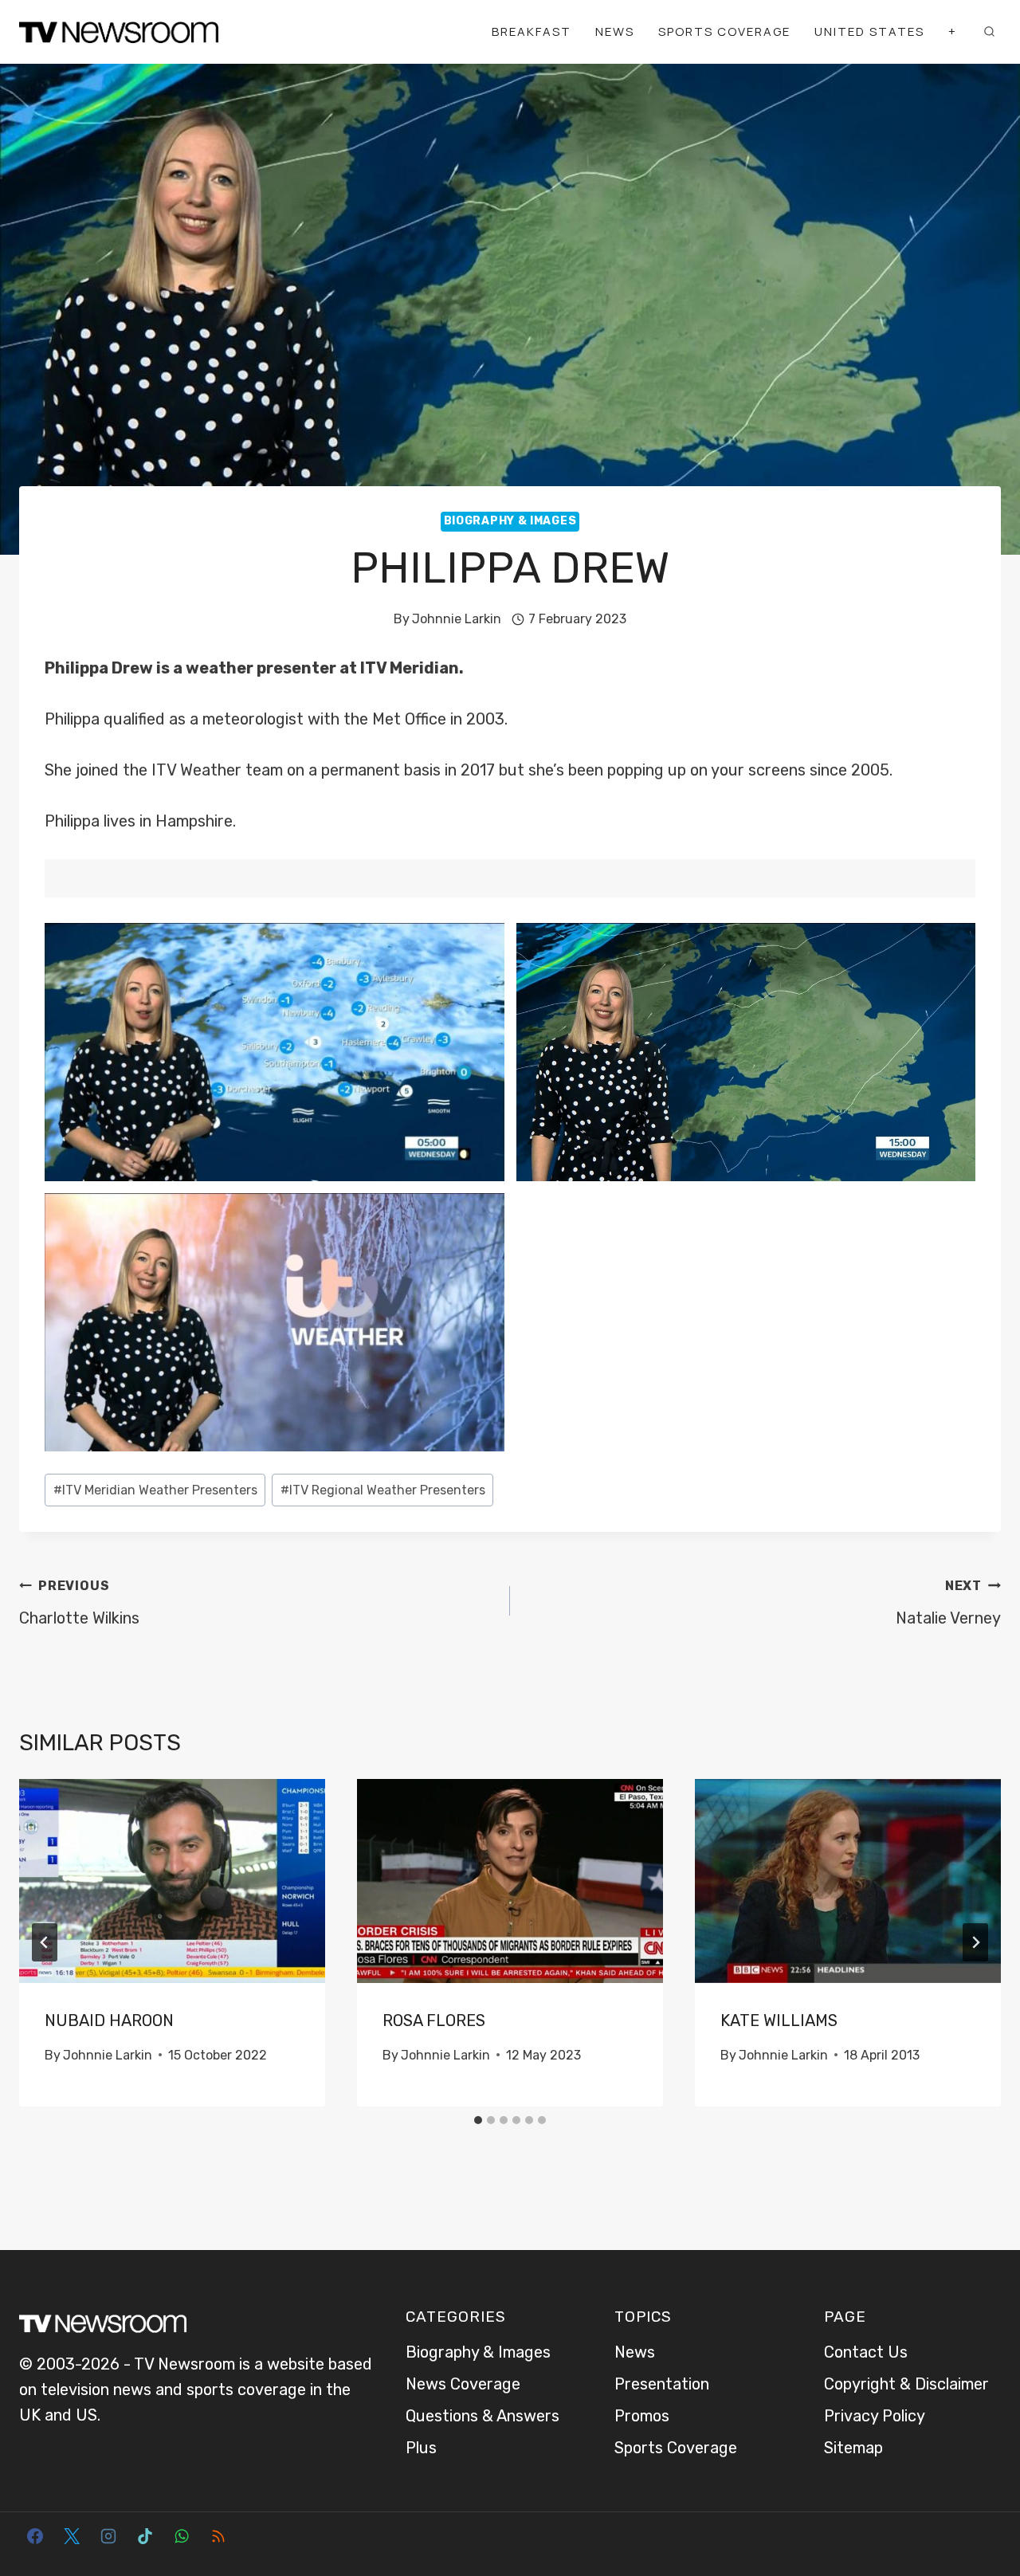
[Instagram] (108, 2536)
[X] (72, 2536)
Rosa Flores (434, 2020)
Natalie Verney (948, 1603)
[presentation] (172, 1881)
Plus (421, 2448)
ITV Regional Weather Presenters (383, 1490)
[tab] (478, 2120)
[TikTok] (145, 2536)
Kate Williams (779, 2020)
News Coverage (463, 2384)
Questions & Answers (483, 2416)
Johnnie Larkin (457, 619)
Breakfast (532, 31)
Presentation (662, 2384)
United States (869, 31)
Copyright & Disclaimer (906, 2384)
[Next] (975, 1942)
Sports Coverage (724, 31)
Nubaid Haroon (109, 2020)
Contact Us (866, 2352)
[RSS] (218, 2536)
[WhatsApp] (182, 2536)
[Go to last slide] (45, 1942)
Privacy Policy (875, 2416)
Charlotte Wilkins (79, 1603)
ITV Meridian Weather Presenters (155, 1490)
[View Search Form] (989, 32)
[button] (275, 1052)
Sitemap (853, 2448)
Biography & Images (510, 521)
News (615, 31)
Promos (642, 2416)
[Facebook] (35, 2536)
